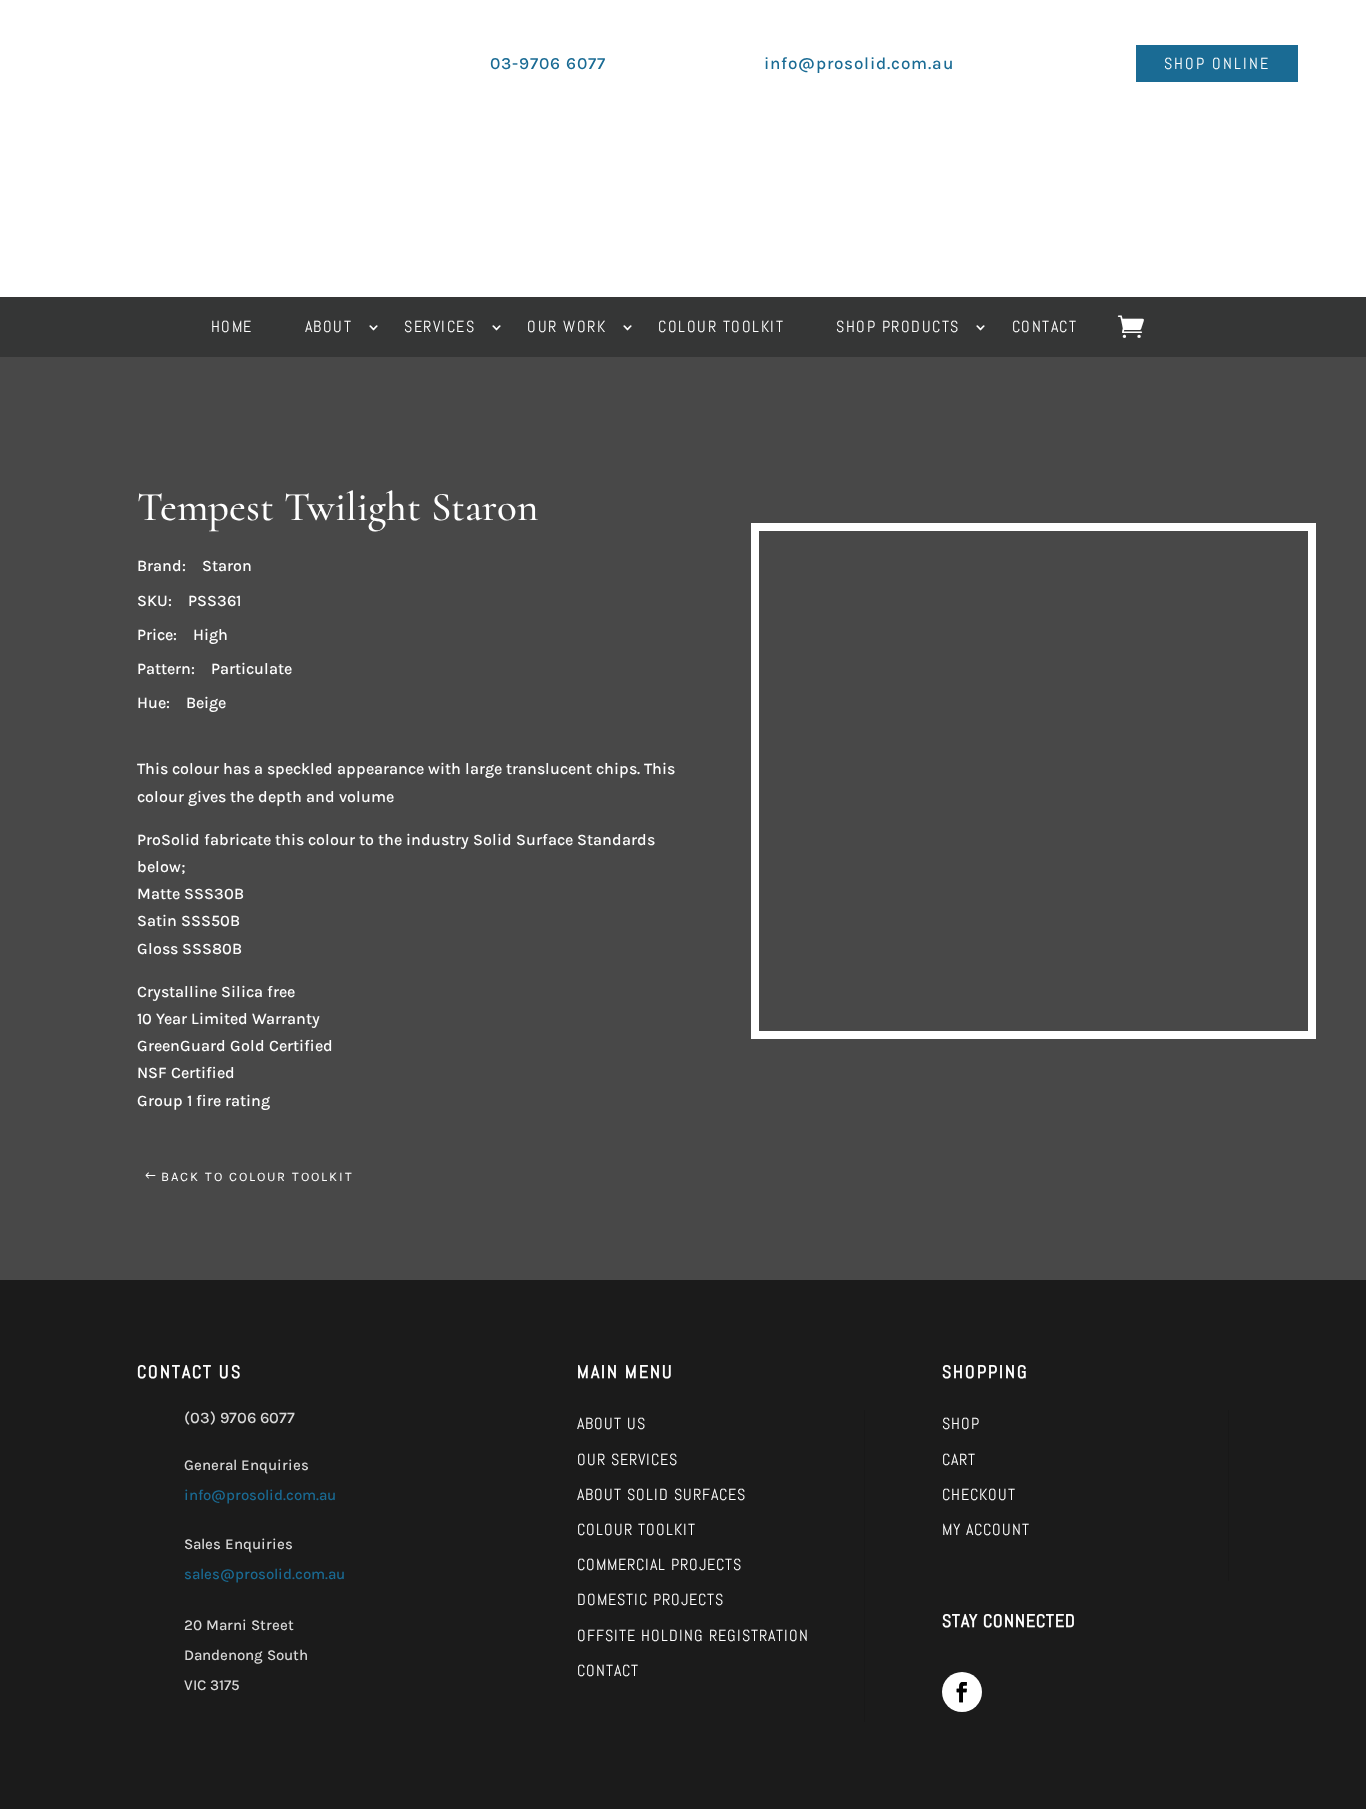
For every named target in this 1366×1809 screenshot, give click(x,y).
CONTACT (1045, 328)
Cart (959, 1459)
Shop (961, 1423)
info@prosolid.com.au (260, 1495)
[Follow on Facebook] (962, 1692)
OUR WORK (566, 328)
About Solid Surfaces (661, 1494)
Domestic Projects (650, 1599)
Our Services (627, 1459)
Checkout (979, 1494)
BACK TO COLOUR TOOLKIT (257, 1176)
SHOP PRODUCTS (898, 328)
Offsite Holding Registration (693, 1635)
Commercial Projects (659, 1564)
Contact (608, 1670)
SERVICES (439, 328)
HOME (232, 328)
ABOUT (329, 328)
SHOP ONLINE (1217, 63)
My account (986, 1529)
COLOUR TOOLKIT (721, 328)
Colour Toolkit (636, 1529)
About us (611, 1423)
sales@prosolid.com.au (264, 1574)
